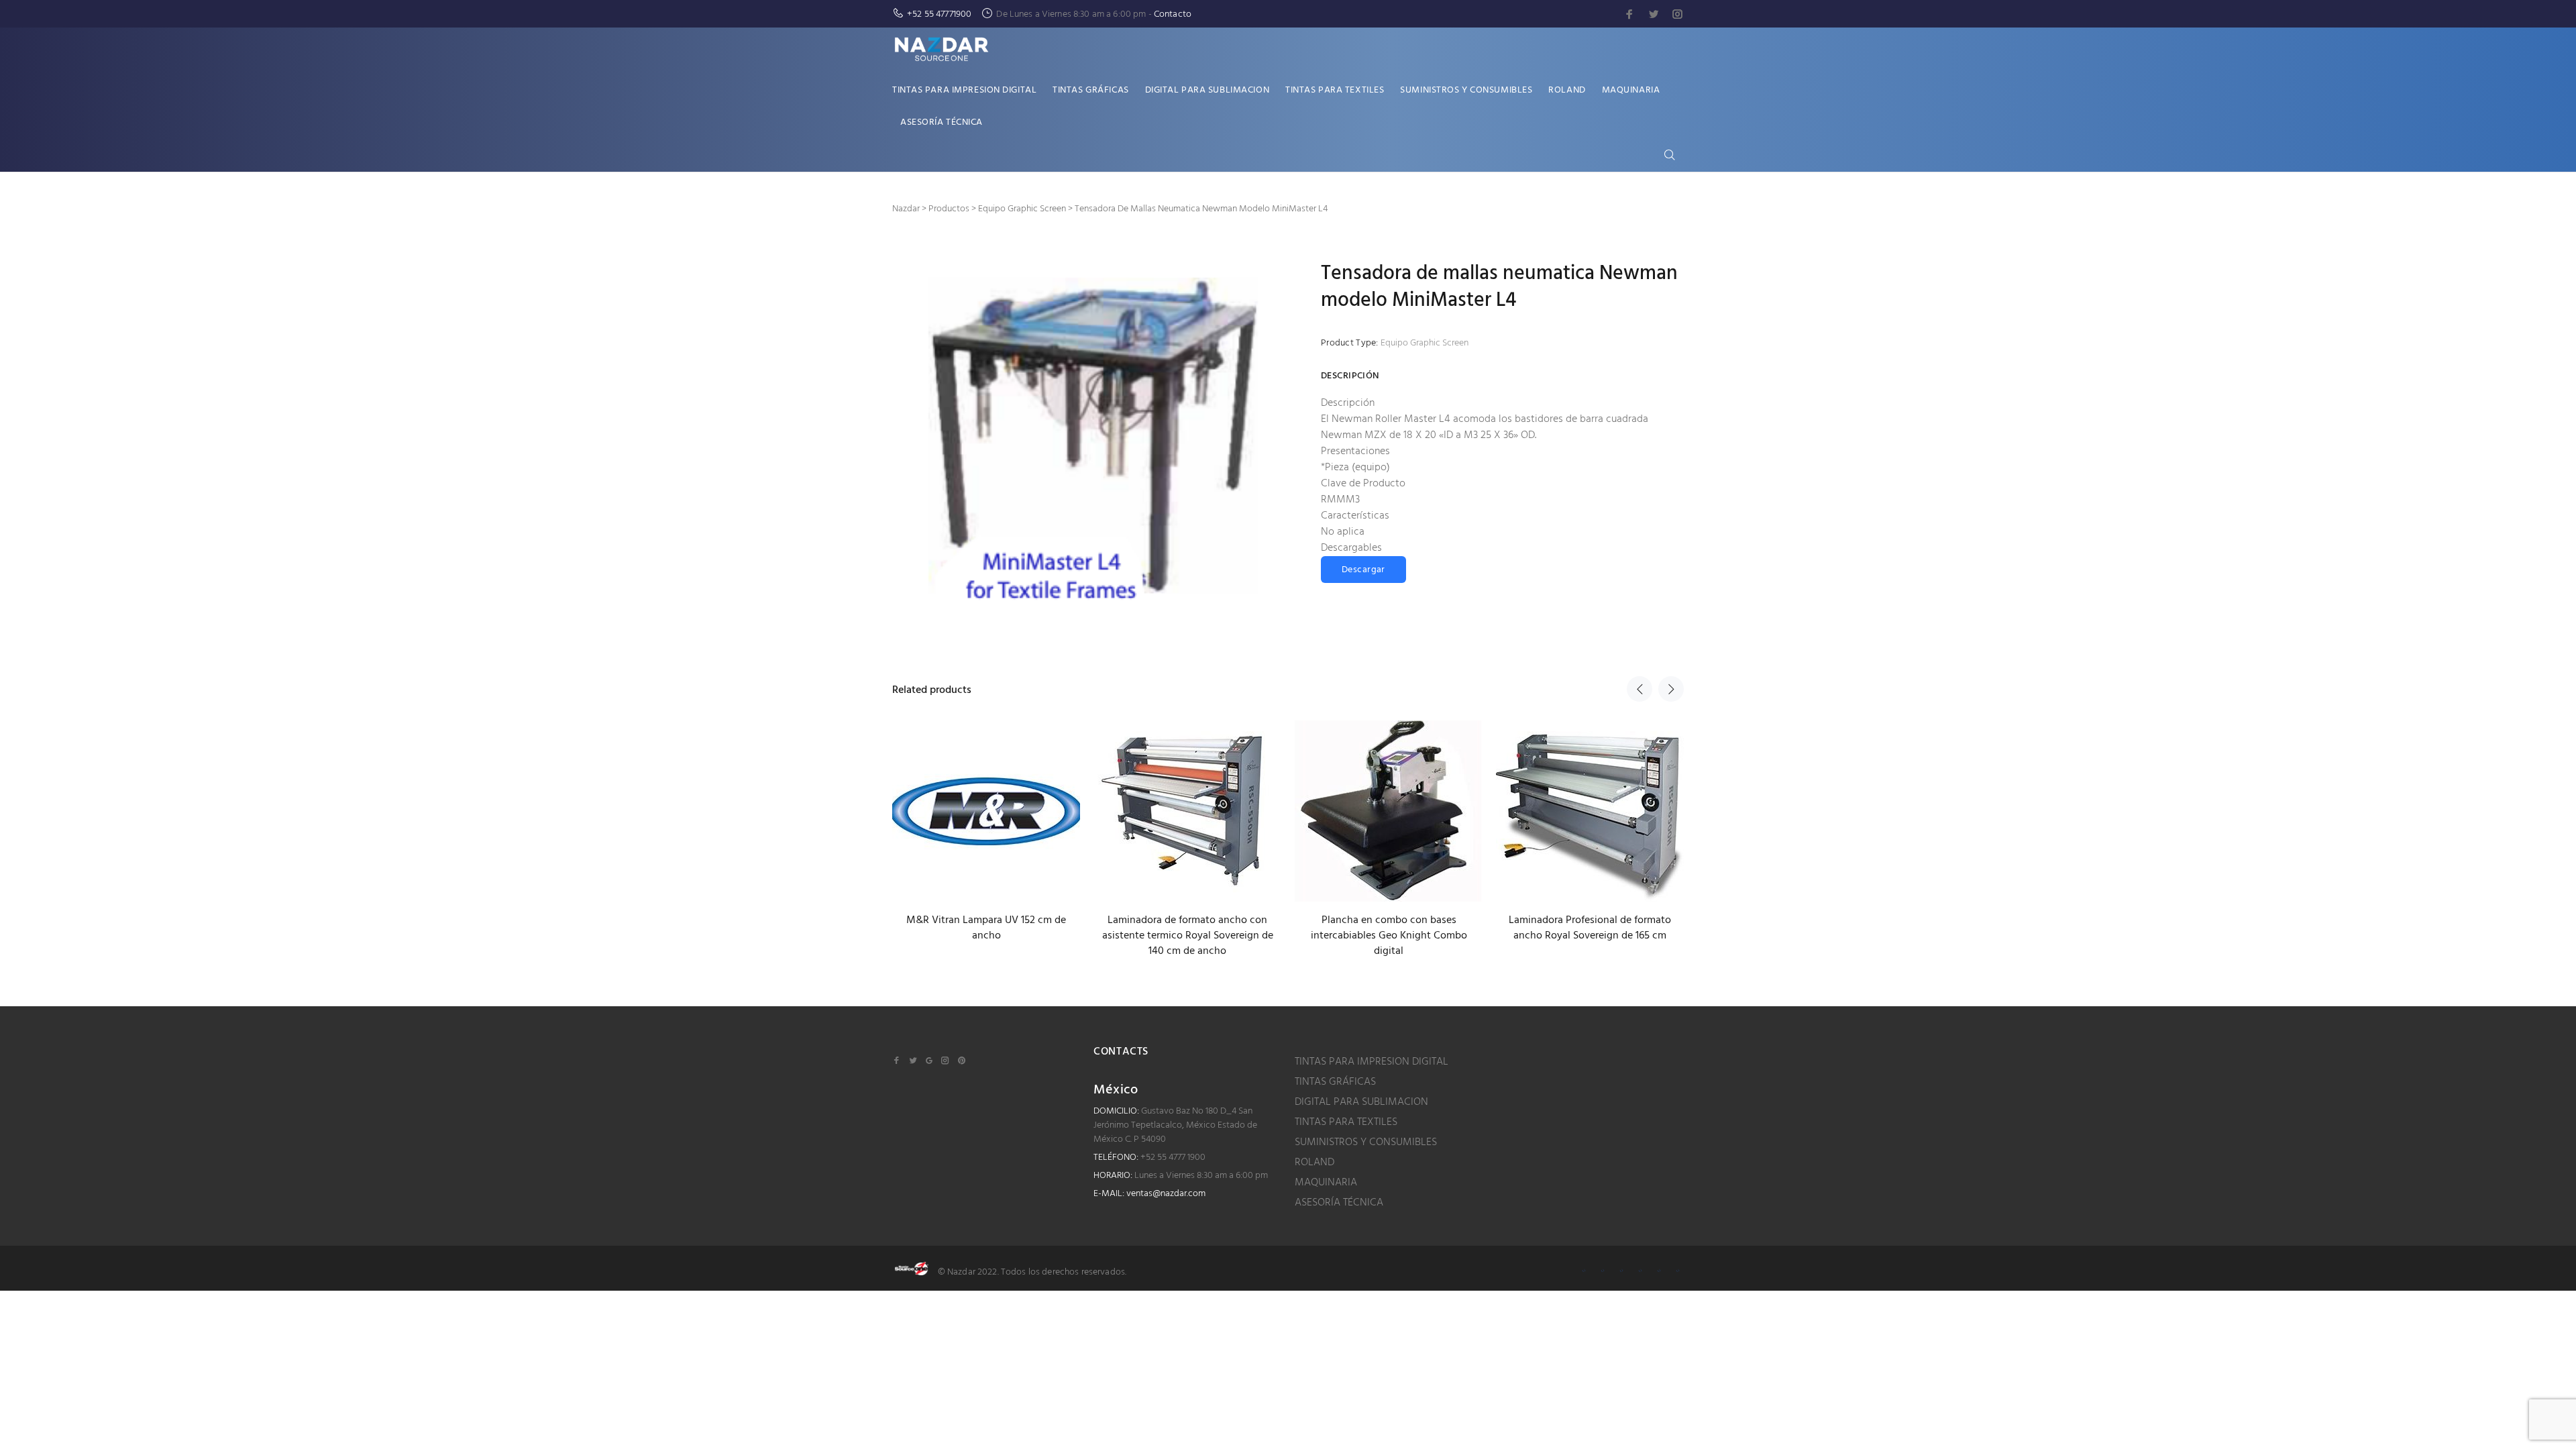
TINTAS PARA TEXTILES (1346, 1122)
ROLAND (1314, 1163)
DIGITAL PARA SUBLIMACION (1361, 1102)
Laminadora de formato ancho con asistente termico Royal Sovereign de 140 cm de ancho (1188, 936)
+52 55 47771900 (939, 14)
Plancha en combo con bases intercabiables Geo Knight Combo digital (1389, 936)
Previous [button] (1640, 689)
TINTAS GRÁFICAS (1335, 1082)
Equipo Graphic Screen (1425, 343)
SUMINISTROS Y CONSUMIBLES (1366, 1142)
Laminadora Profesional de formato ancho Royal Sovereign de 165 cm (1590, 928)
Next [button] (1671, 689)
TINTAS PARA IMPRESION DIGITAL (1372, 1062)
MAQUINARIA (1326, 1183)
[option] (986, 819)
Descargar (1363, 570)
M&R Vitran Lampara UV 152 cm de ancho (986, 928)
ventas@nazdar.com (1166, 1194)
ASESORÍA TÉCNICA (1339, 1203)
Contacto (1173, 14)
